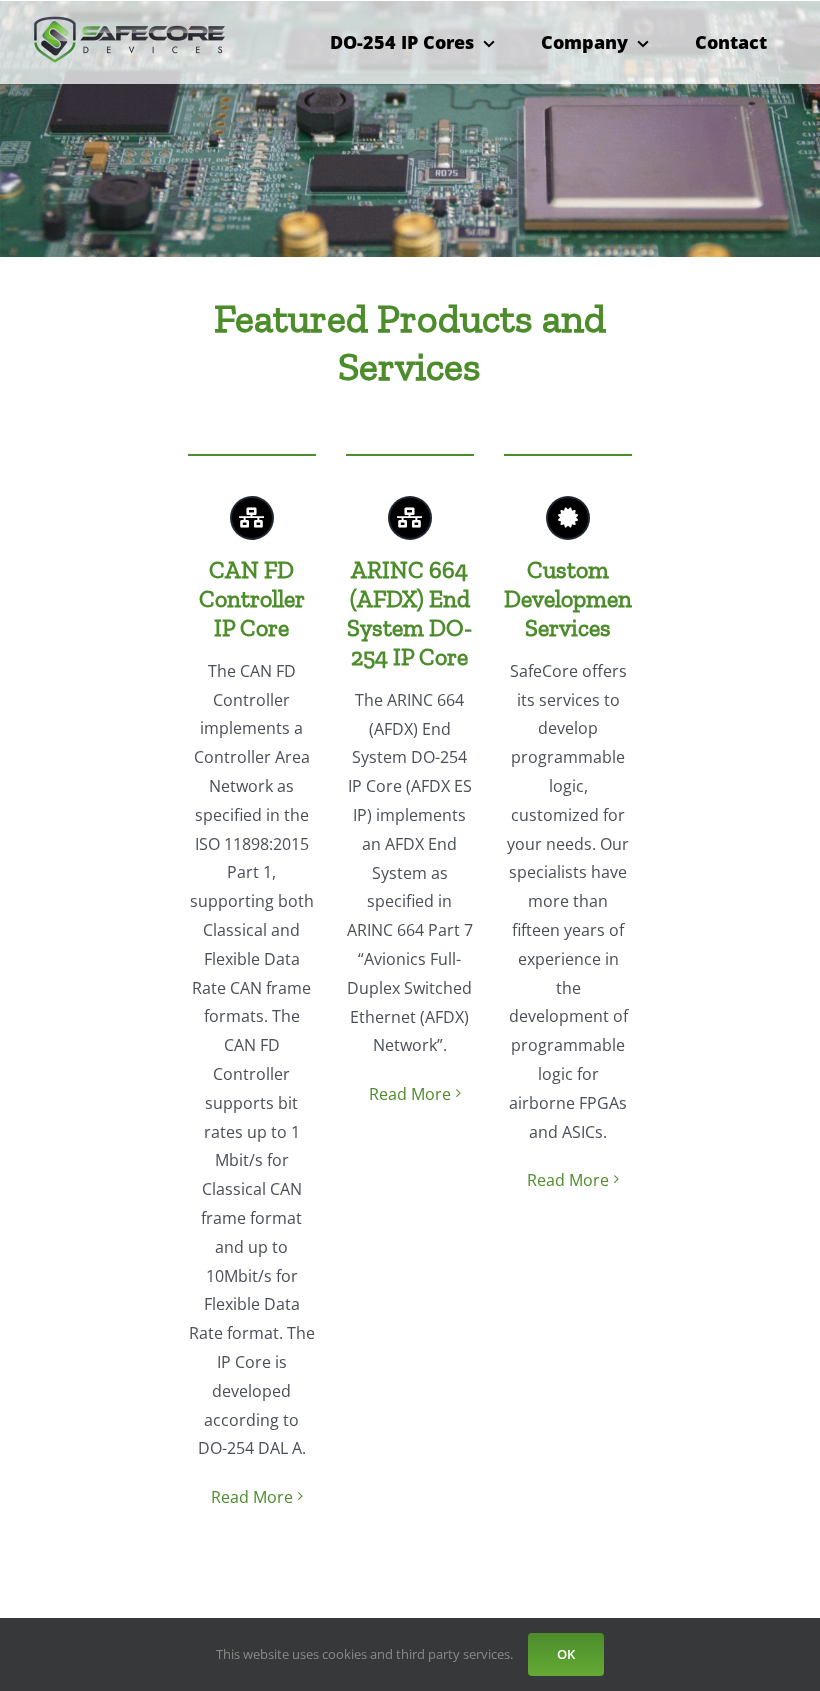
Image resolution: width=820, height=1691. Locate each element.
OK (566, 1654)
